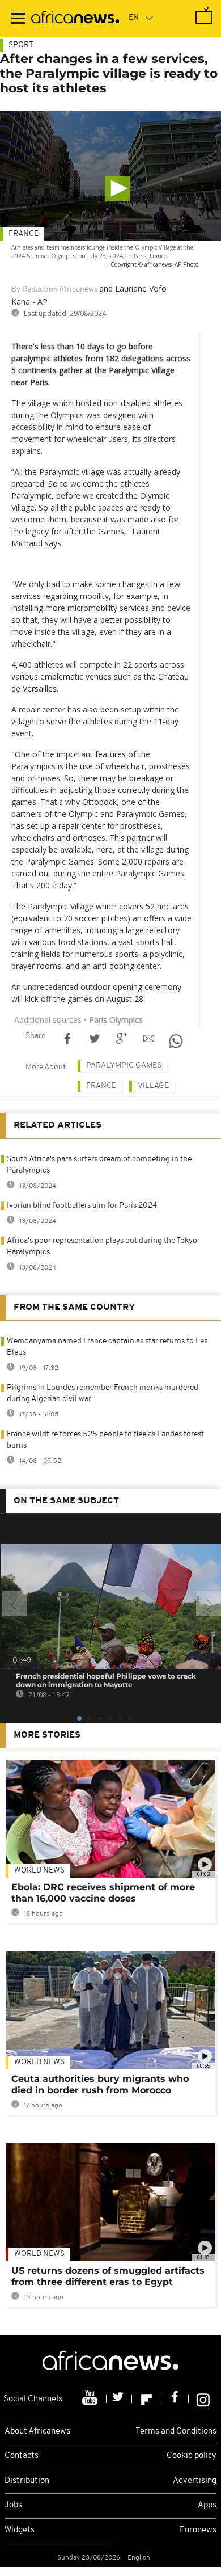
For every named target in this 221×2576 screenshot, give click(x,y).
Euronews (198, 2530)
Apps (207, 2505)
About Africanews (37, 2432)
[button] (117, 188)
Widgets (20, 2530)
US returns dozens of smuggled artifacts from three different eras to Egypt (108, 2276)
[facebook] (176, 2399)
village (153, 1086)
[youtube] (91, 2399)
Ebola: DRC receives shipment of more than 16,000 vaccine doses (103, 1893)
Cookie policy (192, 2456)
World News (39, 1871)
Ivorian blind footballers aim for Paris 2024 (82, 1206)
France (24, 234)
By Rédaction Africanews (54, 290)
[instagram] (203, 2399)
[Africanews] (75, 19)
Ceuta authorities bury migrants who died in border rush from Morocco (100, 2084)
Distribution (27, 2481)
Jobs (13, 2505)
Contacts (22, 2456)
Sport (21, 45)
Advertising (195, 2481)
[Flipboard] (148, 2399)
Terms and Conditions (176, 2432)
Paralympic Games (124, 1066)
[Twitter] (119, 2399)
